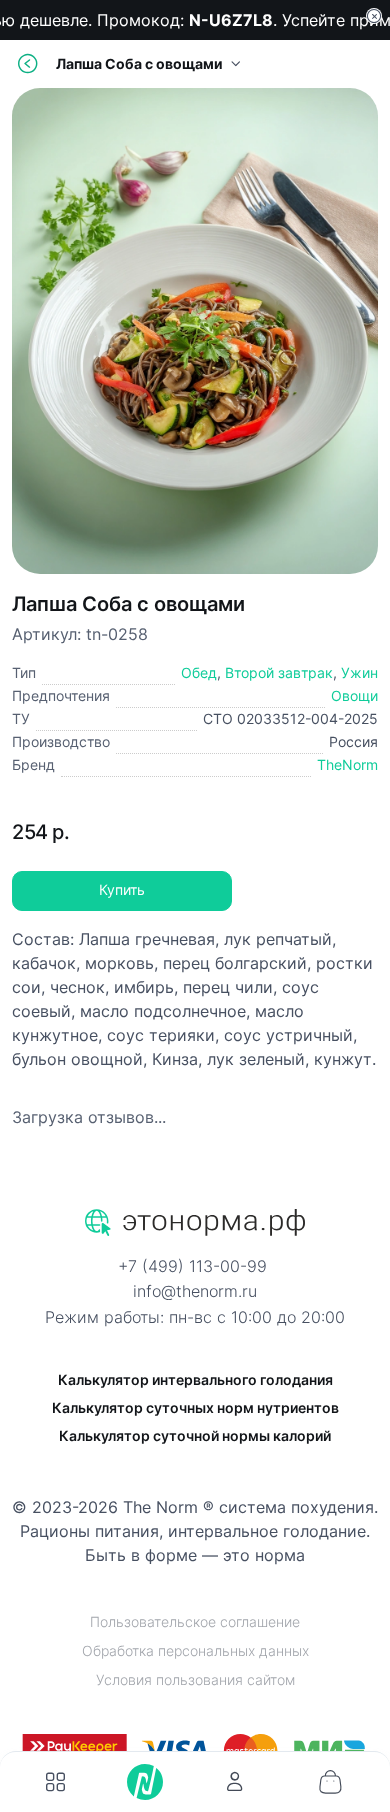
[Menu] (56, 1782)
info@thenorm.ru (195, 1291)
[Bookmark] (235, 1782)
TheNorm (347, 764)
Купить (122, 890)
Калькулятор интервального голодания (195, 1379)
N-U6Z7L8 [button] (227, 20)
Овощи (354, 695)
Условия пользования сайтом (195, 1679)
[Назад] (28, 64)
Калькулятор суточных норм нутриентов (195, 1407)
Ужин (359, 672)
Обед (199, 672)
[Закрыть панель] (374, 16)
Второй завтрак (279, 672)
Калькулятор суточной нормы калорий (195, 1435)
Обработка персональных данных (195, 1650)
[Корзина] (330, 1782)
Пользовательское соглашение (195, 1621)
